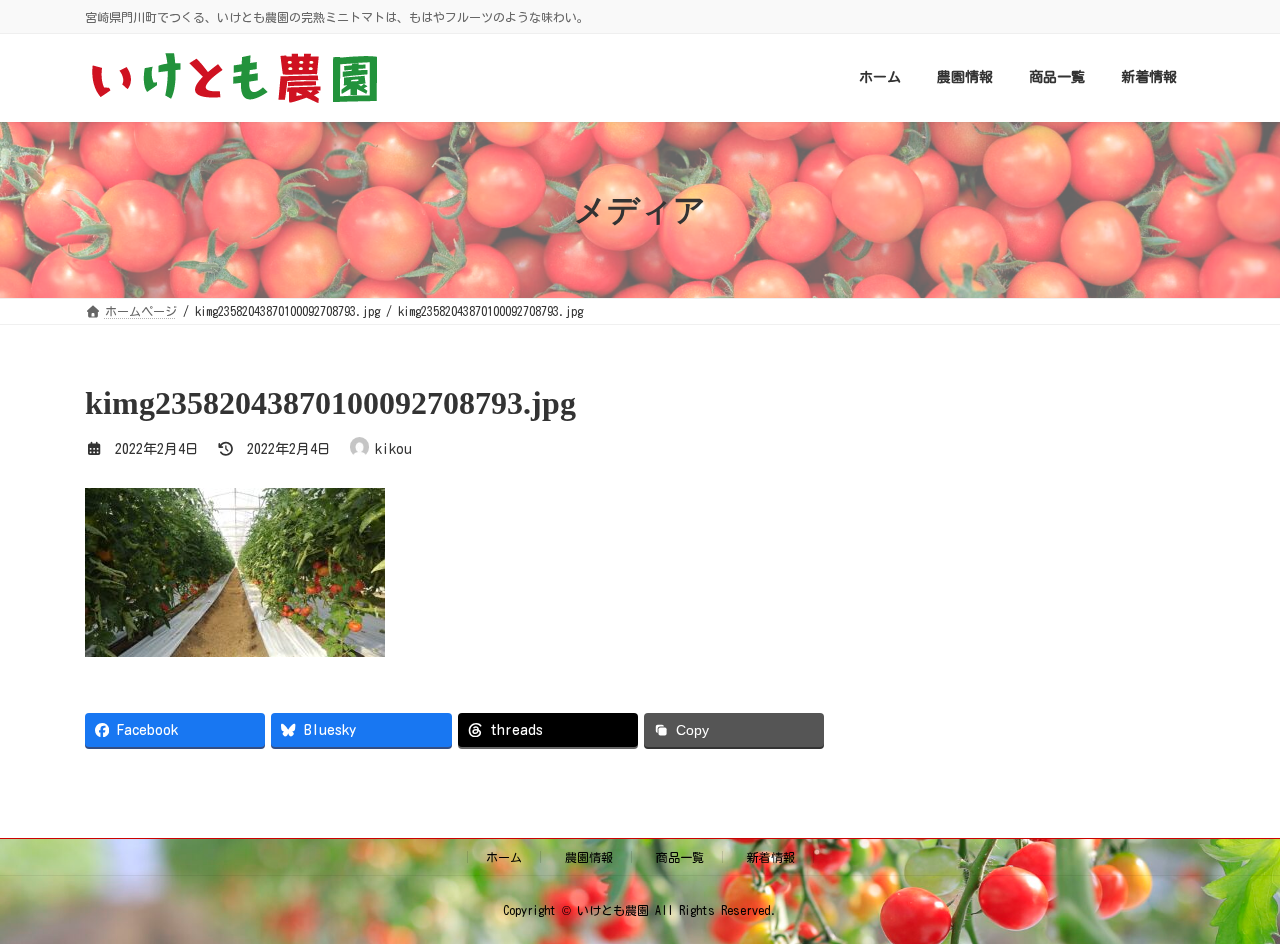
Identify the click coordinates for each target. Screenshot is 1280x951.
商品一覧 (680, 857)
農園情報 (589, 857)
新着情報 (771, 857)
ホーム (504, 857)
